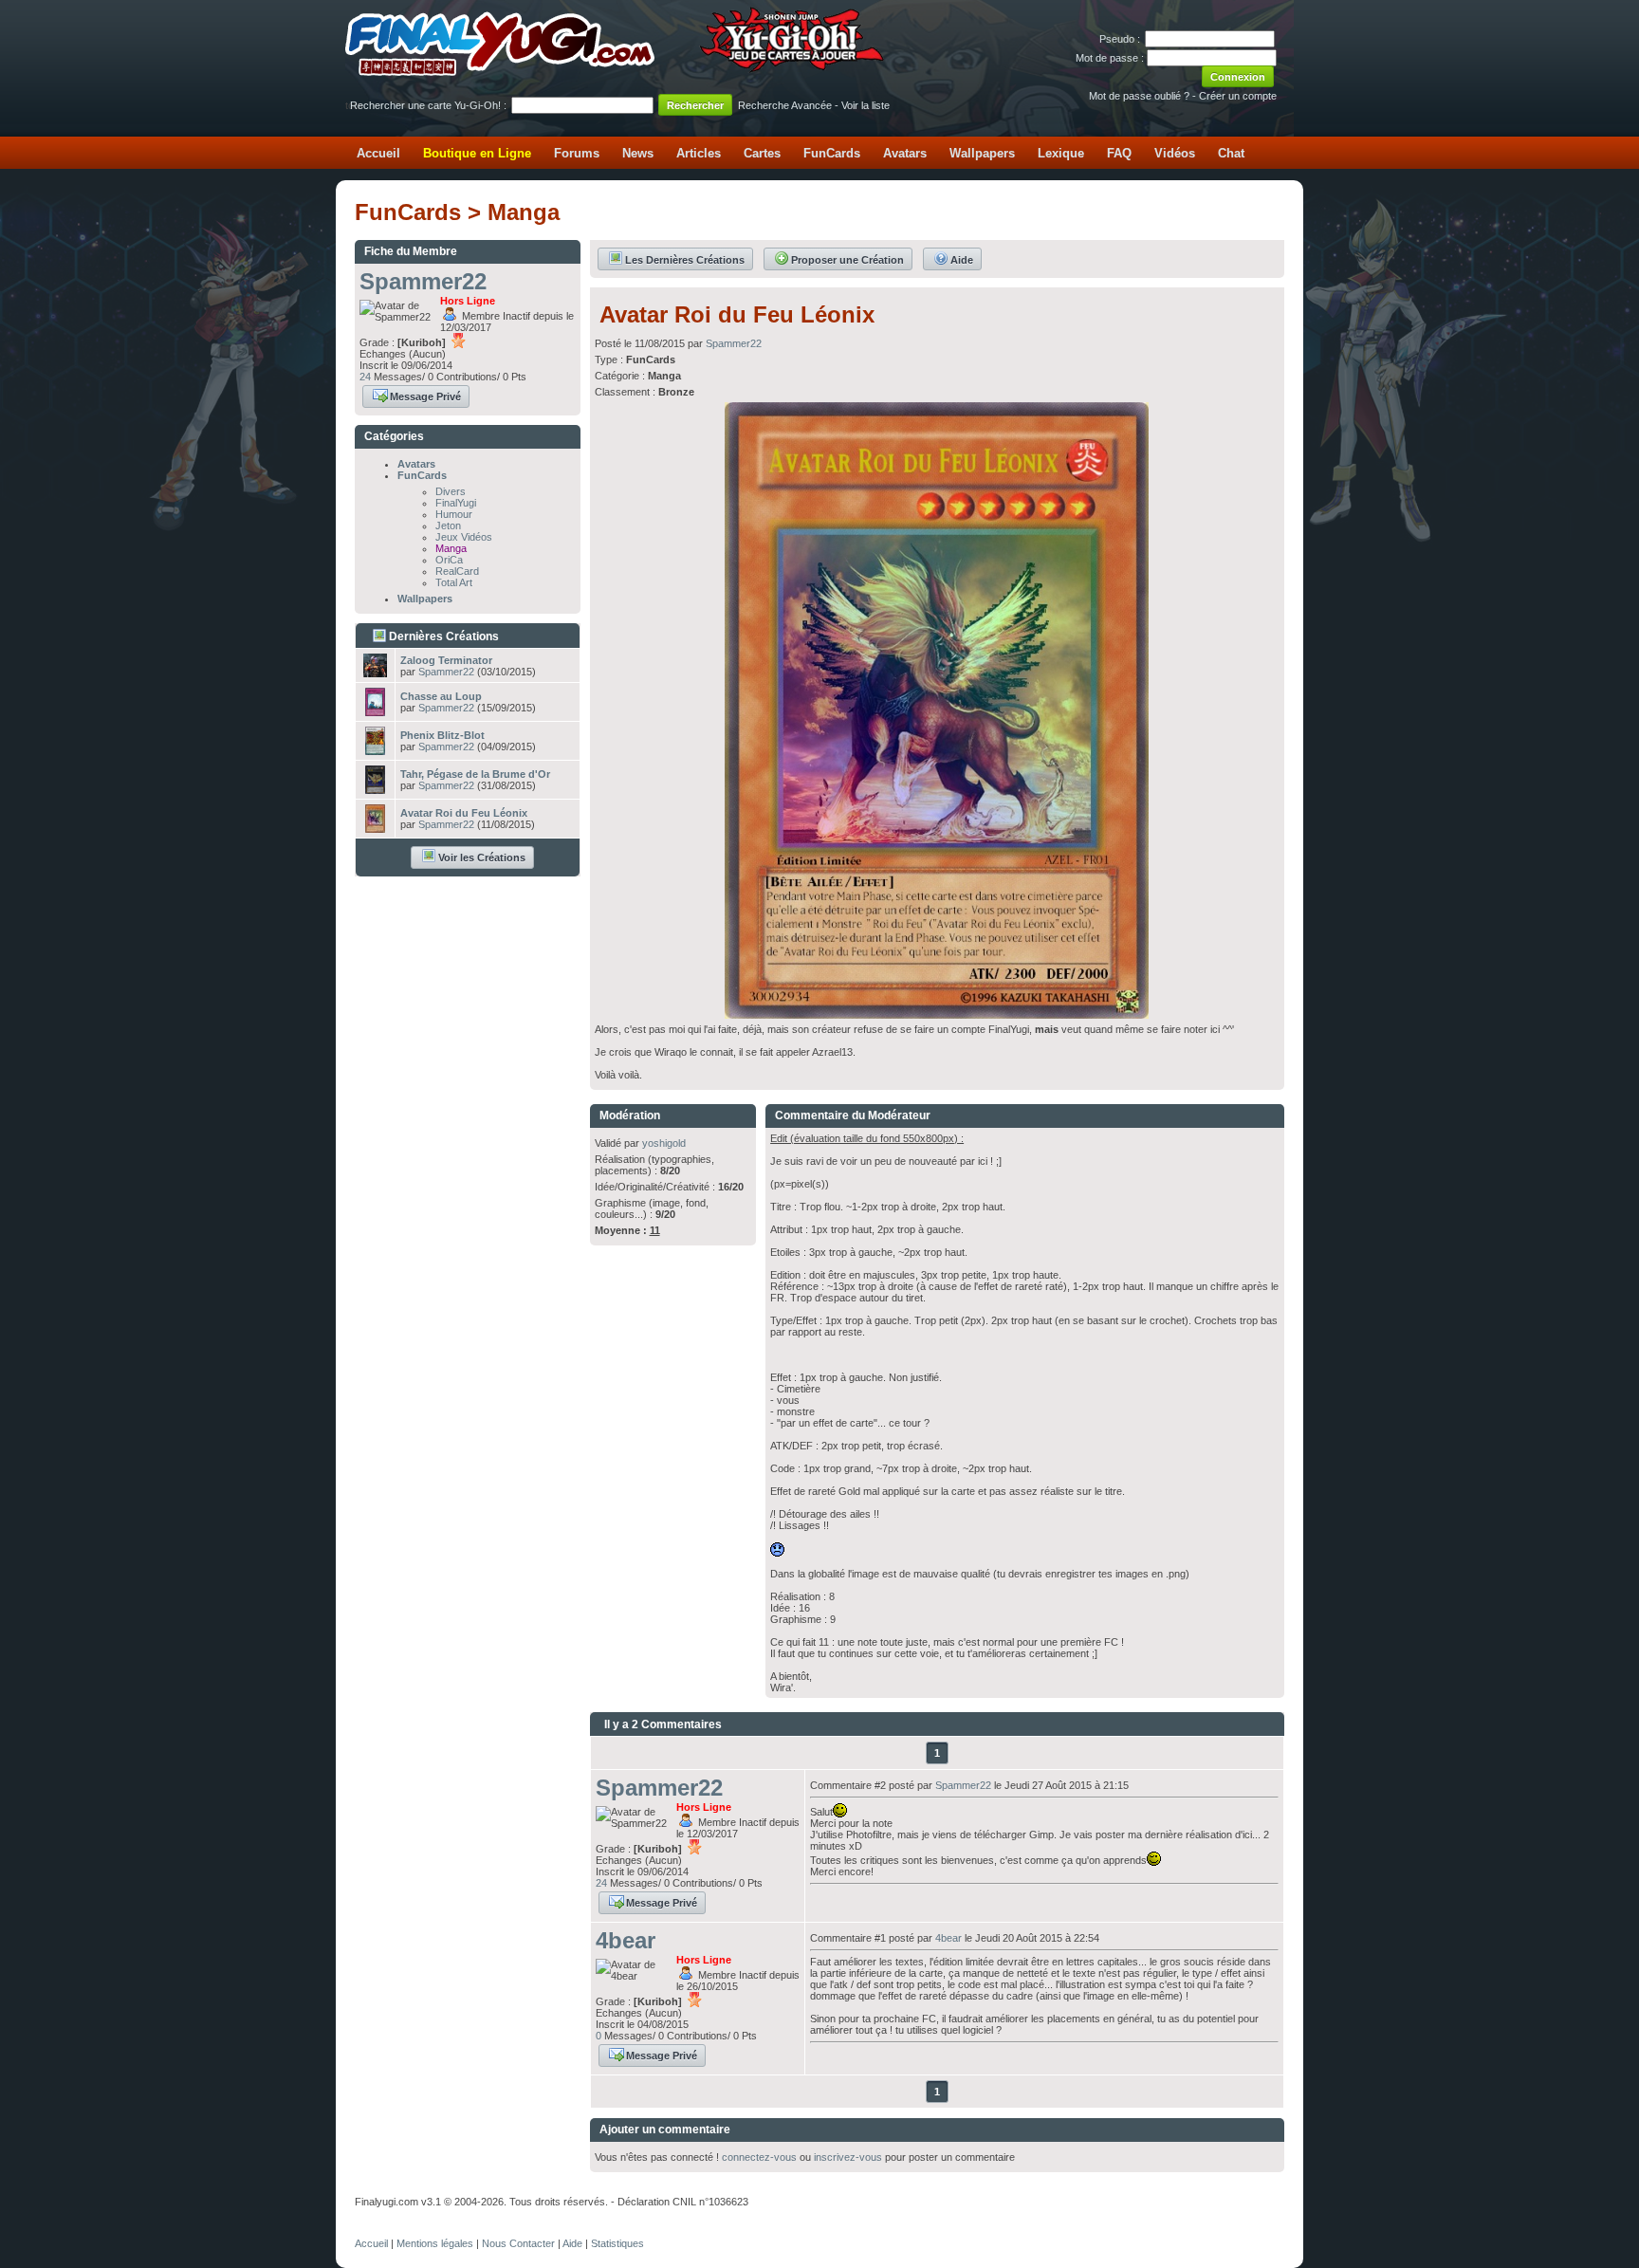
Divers (451, 491)
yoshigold (664, 1143)
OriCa (449, 560)
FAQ (1119, 153)
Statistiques (617, 2243)
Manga (451, 548)
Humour (454, 514)
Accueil (378, 153)
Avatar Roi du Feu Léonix (464, 813)
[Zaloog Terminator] (375, 672)
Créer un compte (1238, 96)
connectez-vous (759, 2157)
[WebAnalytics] (393, 2222)
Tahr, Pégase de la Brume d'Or (475, 774)
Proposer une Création (847, 260)
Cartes (762, 153)
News (638, 153)
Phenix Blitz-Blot (442, 735)
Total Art (454, 582)
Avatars (905, 153)
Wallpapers (982, 153)
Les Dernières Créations (685, 260)
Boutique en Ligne (477, 153)
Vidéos (1175, 153)
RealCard (457, 571)
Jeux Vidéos (464, 537)
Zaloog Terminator (446, 660)
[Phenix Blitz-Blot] (375, 749)
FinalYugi (456, 503)
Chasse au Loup (441, 696)
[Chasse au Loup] (375, 710)
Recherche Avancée (785, 105)
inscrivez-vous (848, 2157)
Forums (577, 153)
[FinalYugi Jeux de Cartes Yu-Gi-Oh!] (616, 72)
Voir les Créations (482, 857)
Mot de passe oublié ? (1139, 96)
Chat (1231, 153)
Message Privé (425, 396)
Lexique (1061, 153)
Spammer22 (423, 281)
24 (365, 377)
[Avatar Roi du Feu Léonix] (375, 827)
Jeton (448, 526)
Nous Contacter (518, 2243)
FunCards (832, 153)
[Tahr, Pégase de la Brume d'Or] (375, 788)
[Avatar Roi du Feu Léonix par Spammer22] (937, 1013)
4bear (626, 1940)
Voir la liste (866, 105)
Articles (699, 153)
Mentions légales (435, 2243)
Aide (962, 260)
